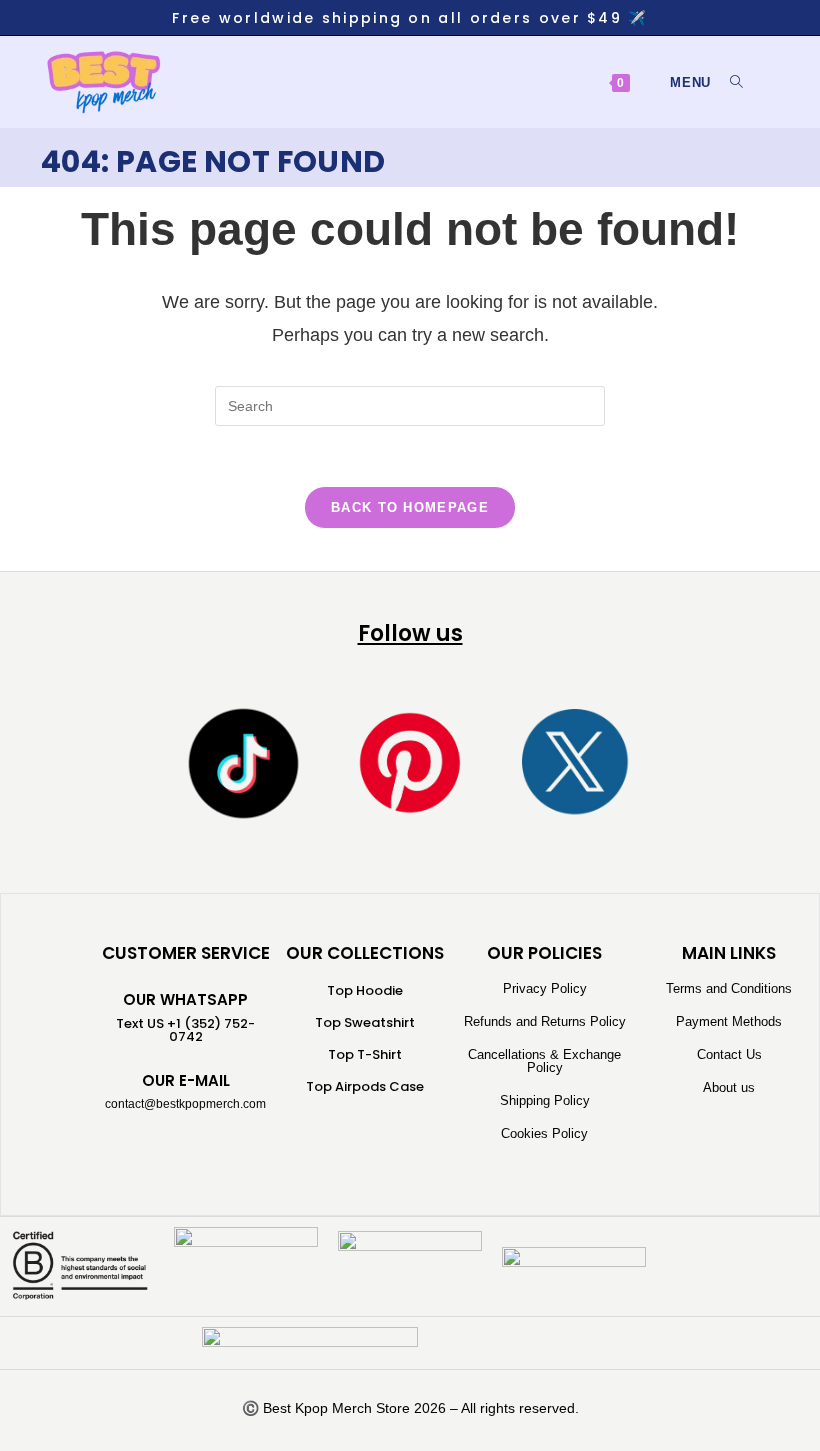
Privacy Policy (545, 988)
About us (729, 1087)
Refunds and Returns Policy (545, 1021)
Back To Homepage (410, 507)
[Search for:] (729, 82)
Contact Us (729, 1054)
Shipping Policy (545, 1100)
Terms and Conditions (729, 988)
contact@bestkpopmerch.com (185, 1104)
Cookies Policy (544, 1133)
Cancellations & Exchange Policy (544, 1061)
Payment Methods (729, 1021)
